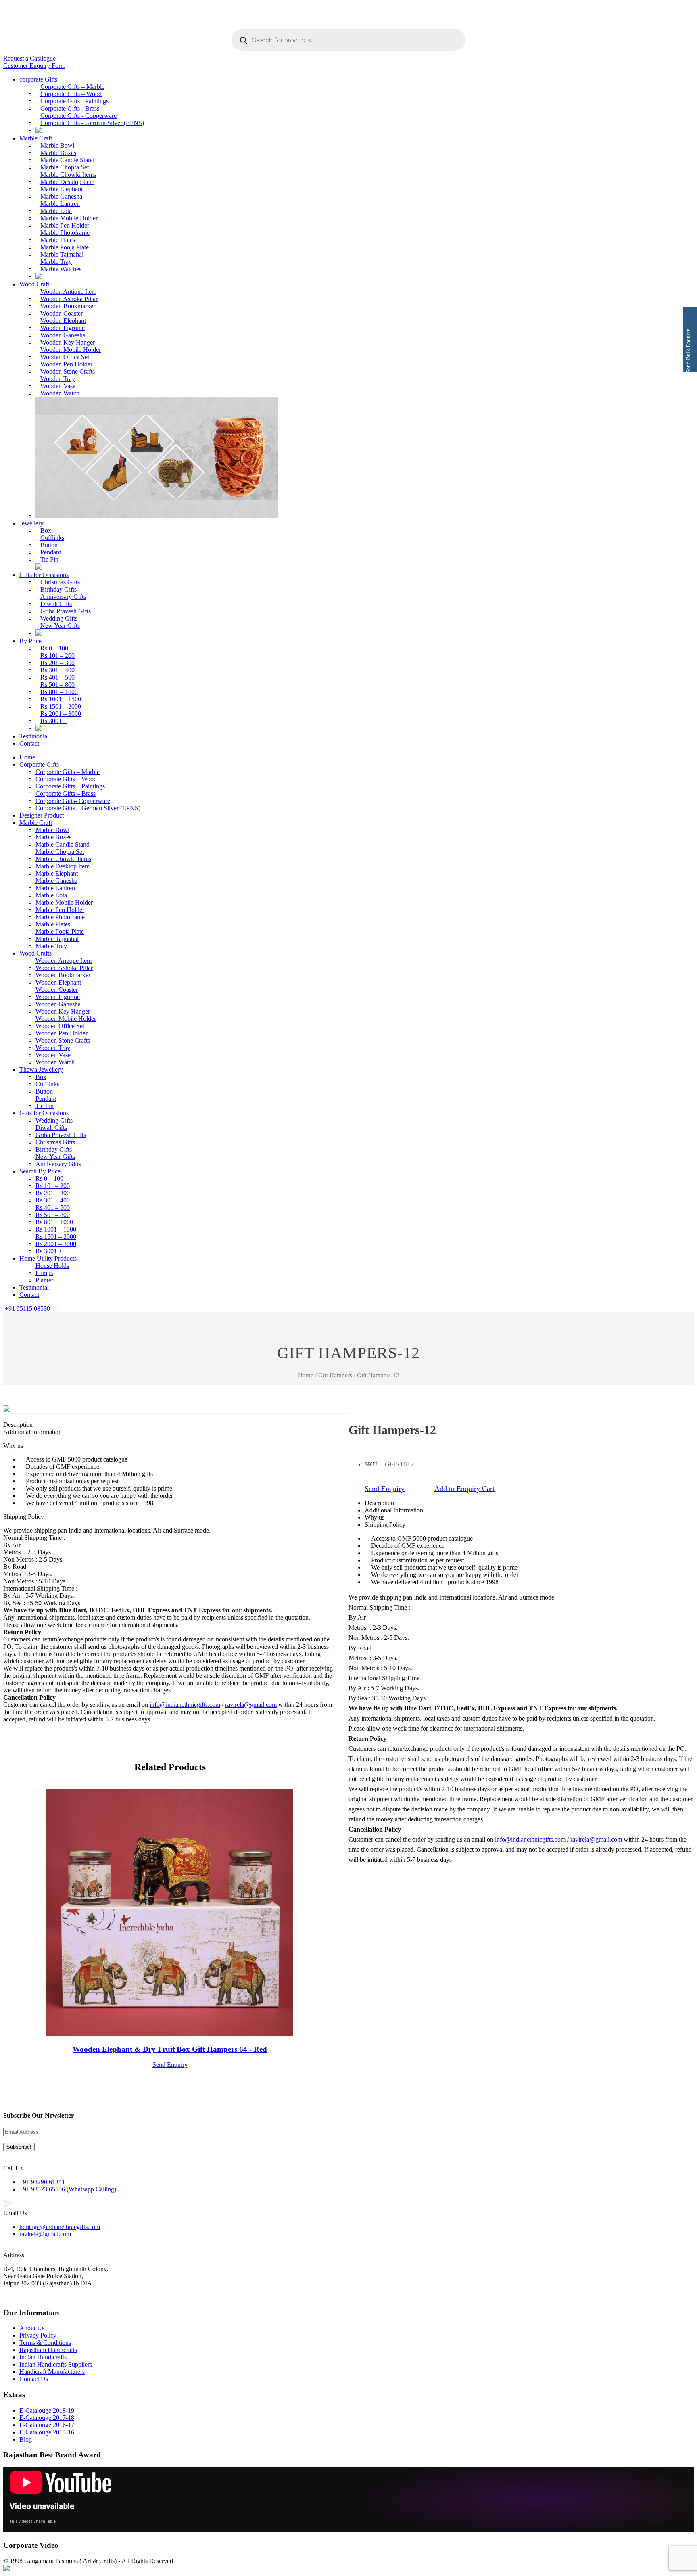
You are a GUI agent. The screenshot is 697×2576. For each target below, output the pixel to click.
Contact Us (34, 2379)
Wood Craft (34, 284)
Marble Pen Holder (65, 225)
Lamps (44, 1273)
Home (27, 757)
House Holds (52, 1266)
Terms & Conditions (45, 2343)
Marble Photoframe (65, 233)
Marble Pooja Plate (65, 247)
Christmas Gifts (60, 582)
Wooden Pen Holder (66, 364)
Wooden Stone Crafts (68, 371)
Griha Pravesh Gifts (66, 611)
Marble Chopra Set (65, 167)
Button (49, 545)
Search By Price (40, 1171)
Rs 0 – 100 (54, 648)
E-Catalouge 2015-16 (47, 2432)
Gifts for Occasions (44, 575)
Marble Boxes (58, 153)
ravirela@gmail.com (596, 1839)
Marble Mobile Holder (69, 218)
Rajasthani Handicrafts (48, 2350)
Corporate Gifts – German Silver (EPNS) (88, 808)
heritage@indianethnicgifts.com (60, 2227)
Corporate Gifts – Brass (66, 793)
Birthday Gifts (58, 589)
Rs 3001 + (54, 721)
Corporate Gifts (39, 764)
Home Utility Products (48, 1258)
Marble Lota (56, 211)
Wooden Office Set (65, 357)
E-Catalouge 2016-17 (47, 2425)
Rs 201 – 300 (57, 663)
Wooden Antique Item (68, 292)
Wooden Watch (60, 393)
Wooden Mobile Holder (71, 350)
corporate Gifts (38, 79)
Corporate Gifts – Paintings (70, 786)
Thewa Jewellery (41, 1069)
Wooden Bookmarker (68, 306)
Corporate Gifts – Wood (71, 94)
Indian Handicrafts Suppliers (56, 2364)
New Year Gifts (60, 626)
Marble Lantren (60, 204)
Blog (26, 2439)
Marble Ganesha (61, 196)
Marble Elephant (62, 189)
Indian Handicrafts (43, 2357)
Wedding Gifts (59, 618)
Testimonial (34, 736)
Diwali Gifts (56, 604)
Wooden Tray (58, 379)
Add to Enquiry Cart (464, 1489)
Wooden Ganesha (63, 335)
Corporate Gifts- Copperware (73, 801)
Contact (29, 743)
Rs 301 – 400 (57, 670)
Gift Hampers (335, 1375)
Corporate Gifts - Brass (70, 108)
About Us (32, 2328)
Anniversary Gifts (63, 597)
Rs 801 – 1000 (59, 692)
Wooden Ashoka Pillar (69, 299)
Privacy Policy (38, 2335)
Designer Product (42, 815)
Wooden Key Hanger (68, 342)
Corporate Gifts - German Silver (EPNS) (92, 123)
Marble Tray (56, 262)
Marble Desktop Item (67, 182)
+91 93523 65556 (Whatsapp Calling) (68, 2189)
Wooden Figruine (63, 328)
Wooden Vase (58, 386)
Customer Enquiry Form (34, 66)
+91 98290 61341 (42, 2182)
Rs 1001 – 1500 (61, 699)
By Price (30, 641)
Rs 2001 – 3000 (61, 714)
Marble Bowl (57, 145)
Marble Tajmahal (62, 254)
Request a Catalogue (29, 58)
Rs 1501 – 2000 (61, 706)
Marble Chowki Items (68, 175)
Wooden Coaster (62, 313)
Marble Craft (36, 138)
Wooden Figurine (58, 997)
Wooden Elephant (63, 321)
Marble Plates (58, 240)
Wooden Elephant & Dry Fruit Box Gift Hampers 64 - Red (170, 2049)
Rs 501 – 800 (57, 685)
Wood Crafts (35, 953)
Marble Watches (61, 269)
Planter (44, 1280)
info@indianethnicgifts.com (530, 1839)
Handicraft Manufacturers (52, 2372)
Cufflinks (52, 538)
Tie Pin (49, 559)
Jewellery (31, 523)
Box (46, 530)
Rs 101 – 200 (57, 655)
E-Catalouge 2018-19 (47, 2410)
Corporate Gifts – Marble (72, 87)
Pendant (51, 552)
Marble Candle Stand (67, 160)
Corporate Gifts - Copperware (78, 116)
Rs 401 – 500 (57, 677)
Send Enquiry (385, 1489)
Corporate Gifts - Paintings (74, 101)
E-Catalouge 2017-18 (47, 2418)
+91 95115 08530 (27, 1308)
